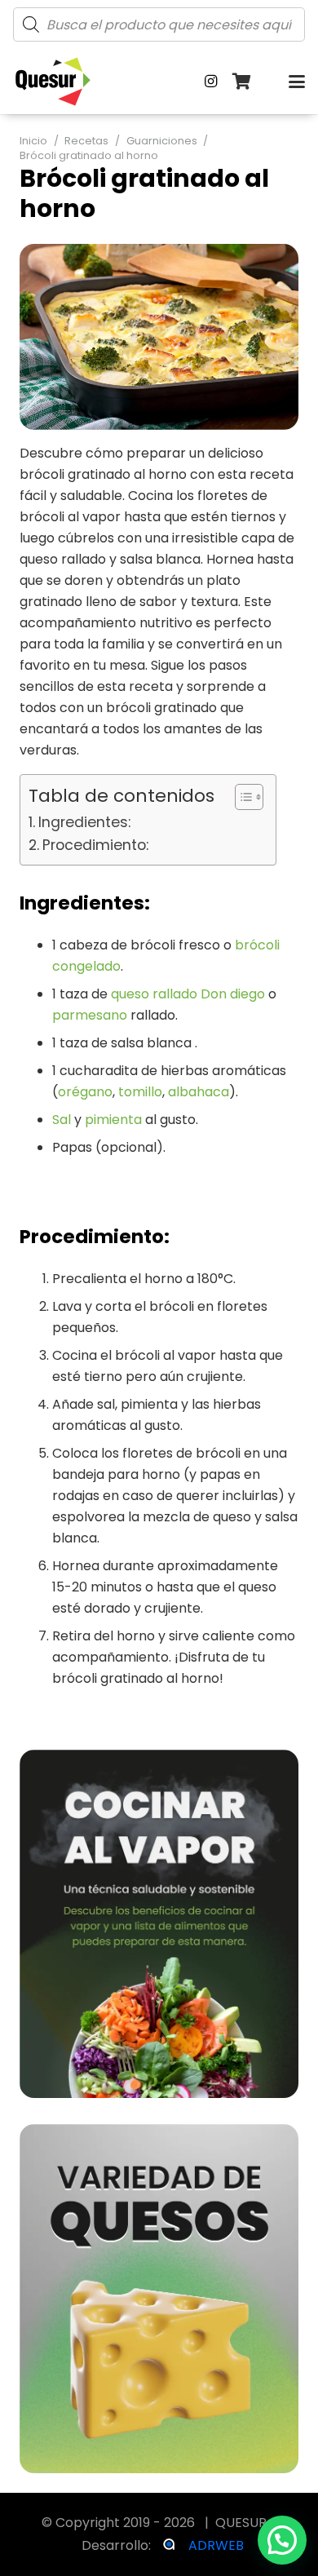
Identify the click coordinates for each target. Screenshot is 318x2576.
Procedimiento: (95, 845)
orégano (85, 1092)
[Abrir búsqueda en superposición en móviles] (159, 24)
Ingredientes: (84, 822)
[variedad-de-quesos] (159, 2299)
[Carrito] (242, 82)
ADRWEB (216, 2545)
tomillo (140, 1092)
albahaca (199, 1092)
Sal (62, 1120)
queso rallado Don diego (188, 994)
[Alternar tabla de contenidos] (241, 797)
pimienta (113, 1120)
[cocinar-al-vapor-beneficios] (159, 1924)
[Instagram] (211, 82)
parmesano (90, 1015)
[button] (297, 82)
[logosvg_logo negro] (53, 82)
